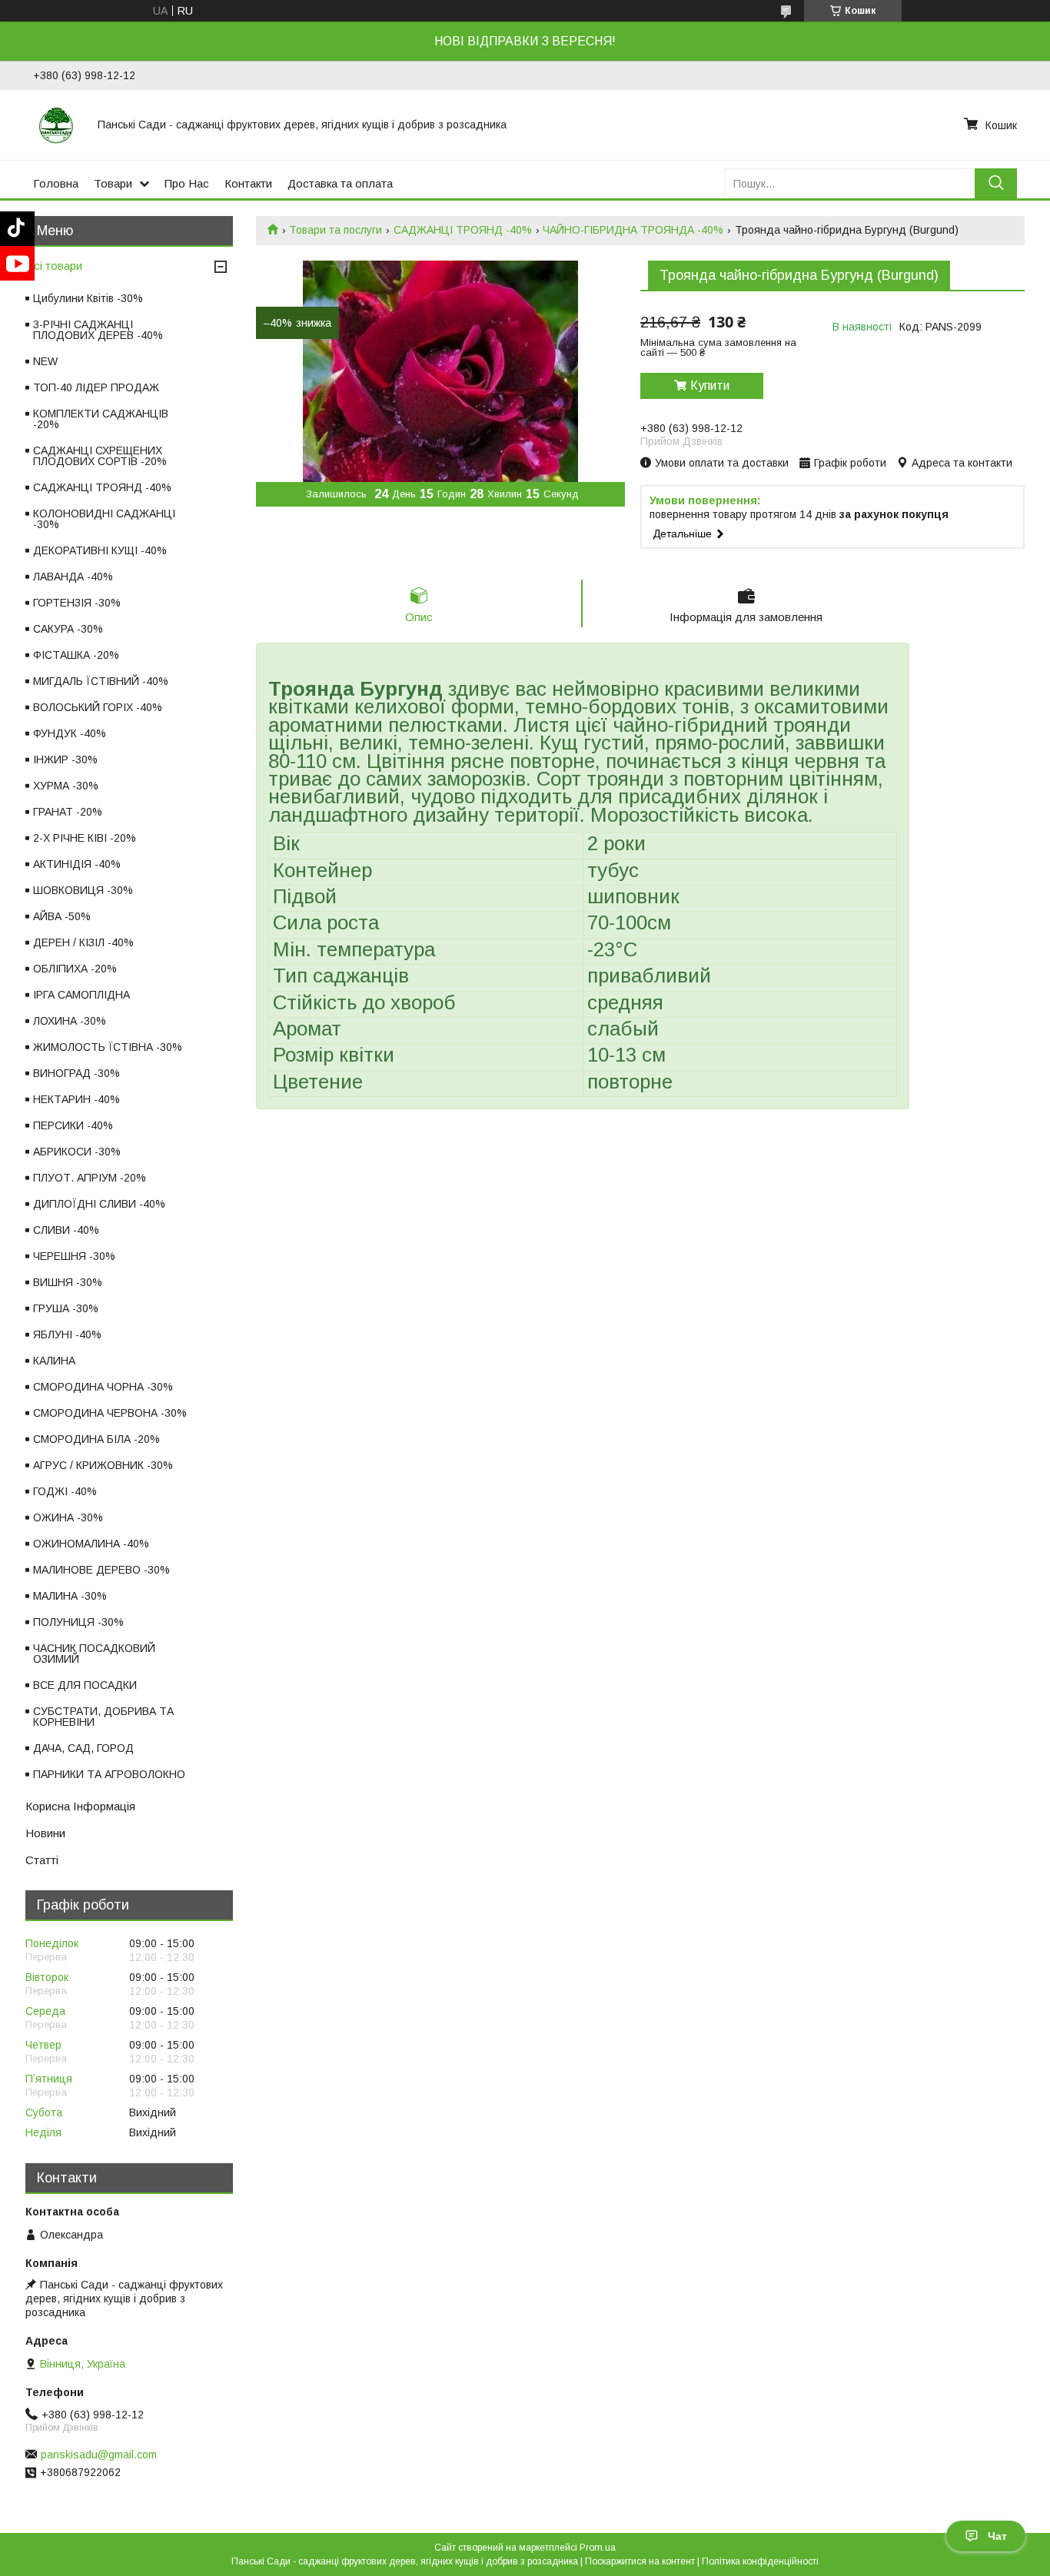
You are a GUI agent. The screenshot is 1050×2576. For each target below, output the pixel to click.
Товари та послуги (336, 230)
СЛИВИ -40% (66, 1230)
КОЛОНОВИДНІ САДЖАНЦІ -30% (104, 519)
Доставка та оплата (340, 183)
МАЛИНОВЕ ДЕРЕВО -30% (101, 1570)
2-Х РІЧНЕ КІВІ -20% (85, 838)
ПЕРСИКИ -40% (73, 1125)
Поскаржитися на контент (640, 2561)
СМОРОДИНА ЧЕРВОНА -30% (110, 1413)
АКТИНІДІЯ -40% (77, 864)
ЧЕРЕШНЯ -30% (74, 1256)
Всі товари (54, 266)
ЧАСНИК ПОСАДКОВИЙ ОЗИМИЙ (94, 1654)
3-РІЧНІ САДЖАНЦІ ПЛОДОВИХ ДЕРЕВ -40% (98, 330)
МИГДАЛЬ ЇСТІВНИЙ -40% (101, 681)
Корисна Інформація (80, 1806)
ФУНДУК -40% (70, 733)
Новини (45, 1833)
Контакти (248, 183)
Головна (56, 183)
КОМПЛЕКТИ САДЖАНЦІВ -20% (101, 419)
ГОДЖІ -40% (65, 1491)
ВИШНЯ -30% (68, 1282)
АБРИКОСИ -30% (77, 1152)
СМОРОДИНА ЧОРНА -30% (103, 1387)
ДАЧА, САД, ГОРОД (83, 1748)
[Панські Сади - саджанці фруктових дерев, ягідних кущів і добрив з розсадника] (56, 125)
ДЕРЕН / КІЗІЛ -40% (83, 942)
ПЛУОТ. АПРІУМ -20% (90, 1178)
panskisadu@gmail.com (99, 2455)
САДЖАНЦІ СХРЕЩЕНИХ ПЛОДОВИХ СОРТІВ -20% (100, 456)
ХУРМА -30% (66, 786)
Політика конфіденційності (760, 2561)
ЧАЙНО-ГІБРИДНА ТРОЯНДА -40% (633, 230)
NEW (45, 361)
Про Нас (187, 183)
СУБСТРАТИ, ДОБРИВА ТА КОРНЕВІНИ (103, 1717)
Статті (42, 1860)
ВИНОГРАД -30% (76, 1073)
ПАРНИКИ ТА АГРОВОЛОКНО (109, 1774)
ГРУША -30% (66, 1308)
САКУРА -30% (68, 629)
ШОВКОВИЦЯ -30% (83, 890)
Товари (113, 183)
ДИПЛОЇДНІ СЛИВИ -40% (99, 1204)
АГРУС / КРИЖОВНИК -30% (103, 1465)
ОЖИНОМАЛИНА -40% (91, 1544)
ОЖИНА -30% (68, 1517)
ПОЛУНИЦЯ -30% (78, 1622)
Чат (997, 2536)
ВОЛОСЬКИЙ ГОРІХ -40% (98, 707)
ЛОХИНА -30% (70, 1021)
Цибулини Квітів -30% (88, 298)
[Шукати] (996, 183)
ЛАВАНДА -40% (73, 577)
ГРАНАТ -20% (68, 812)
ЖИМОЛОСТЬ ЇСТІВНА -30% (108, 1047)
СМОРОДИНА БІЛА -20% (96, 1439)
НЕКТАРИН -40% (76, 1099)
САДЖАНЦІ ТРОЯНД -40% (463, 230)
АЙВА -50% (62, 916)
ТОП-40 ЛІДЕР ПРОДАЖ (96, 387)
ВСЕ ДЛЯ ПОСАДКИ (85, 1685)
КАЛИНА (54, 1361)
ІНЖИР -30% (65, 760)
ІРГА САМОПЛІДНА (81, 995)
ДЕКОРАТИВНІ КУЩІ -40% (100, 550)
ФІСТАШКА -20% (76, 655)
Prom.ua (598, 2548)
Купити (710, 386)
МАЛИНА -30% (70, 1596)
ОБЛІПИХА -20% (75, 969)
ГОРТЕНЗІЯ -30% (77, 603)
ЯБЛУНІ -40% (67, 1335)
